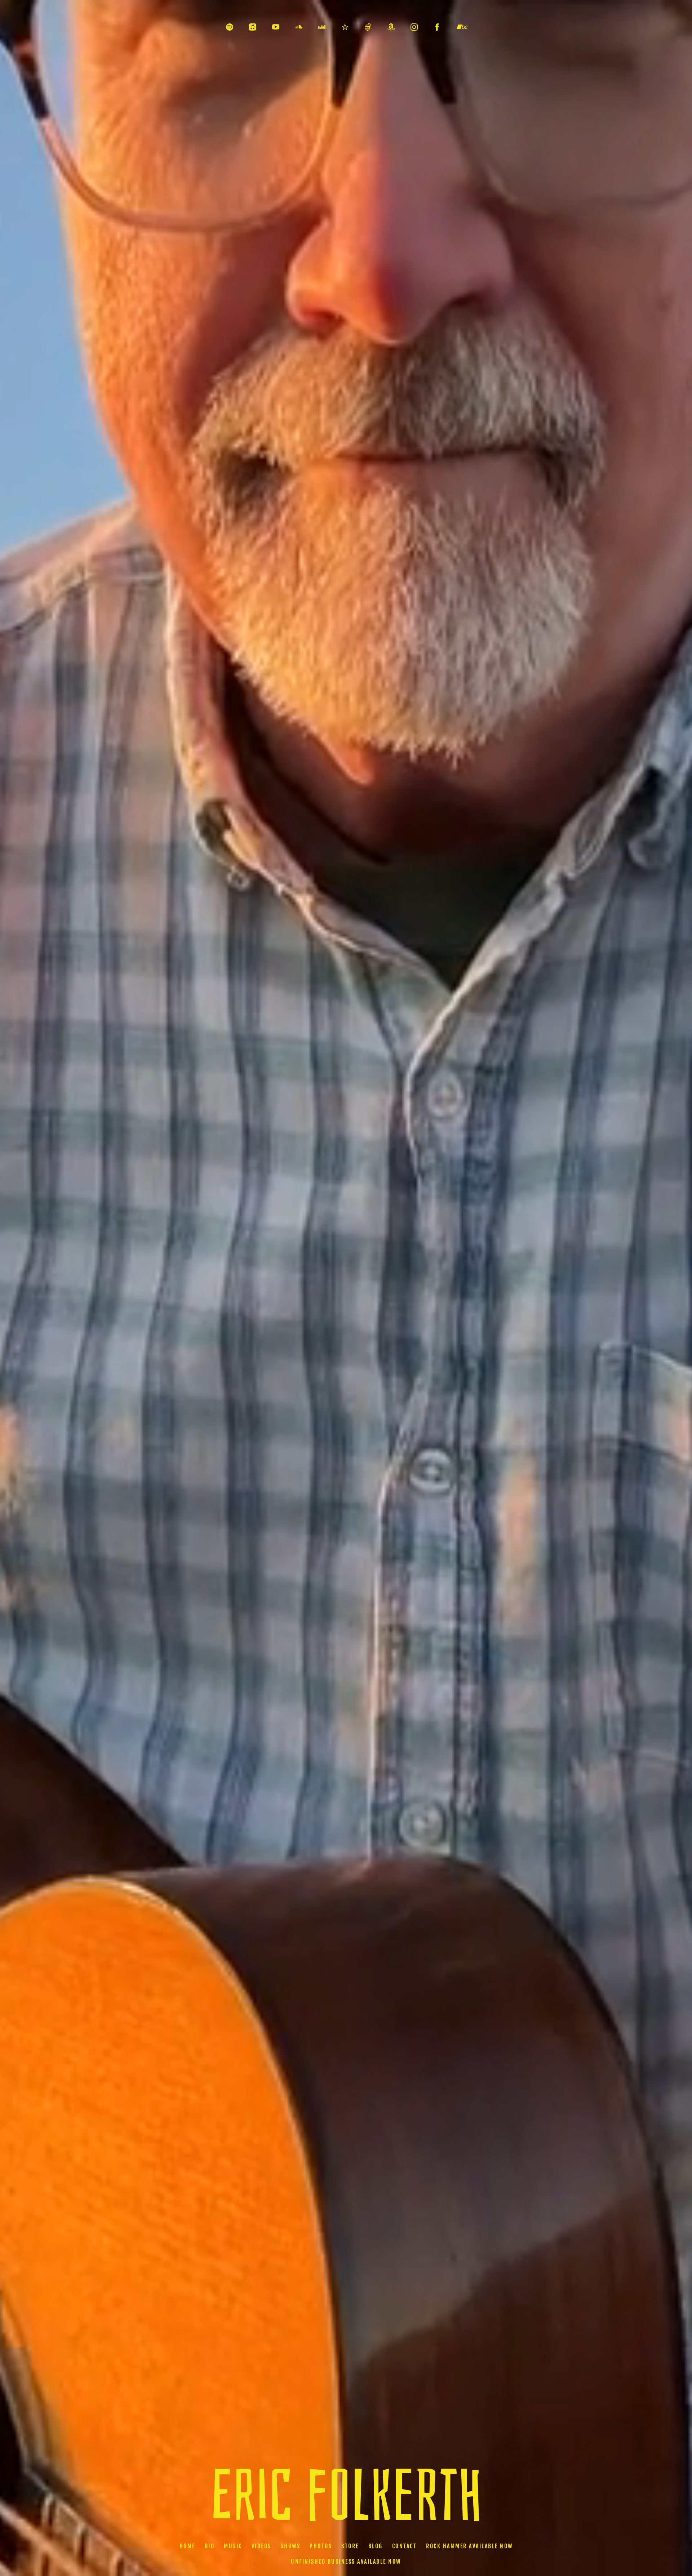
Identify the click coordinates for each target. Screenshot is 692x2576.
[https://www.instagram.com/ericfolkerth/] (414, 27)
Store (350, 2546)
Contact (405, 2546)
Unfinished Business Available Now (346, 2562)
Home (187, 2546)
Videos (261, 2546)
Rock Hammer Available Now (469, 2546)
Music (233, 2546)
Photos (321, 2546)
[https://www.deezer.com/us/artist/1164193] (322, 27)
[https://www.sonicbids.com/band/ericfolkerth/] (368, 27)
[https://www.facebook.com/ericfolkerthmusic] (437, 27)
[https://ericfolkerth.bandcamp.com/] (462, 27)
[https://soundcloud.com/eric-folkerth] (299, 27)
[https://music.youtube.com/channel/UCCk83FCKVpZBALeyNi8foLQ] (276, 27)
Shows (291, 2546)
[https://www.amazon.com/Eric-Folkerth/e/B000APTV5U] (391, 27)
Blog (376, 2546)
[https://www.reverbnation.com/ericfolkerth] (345, 27)
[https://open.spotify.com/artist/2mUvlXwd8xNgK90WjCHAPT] (230, 27)
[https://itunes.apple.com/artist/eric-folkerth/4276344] (253, 27)
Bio (210, 2546)
